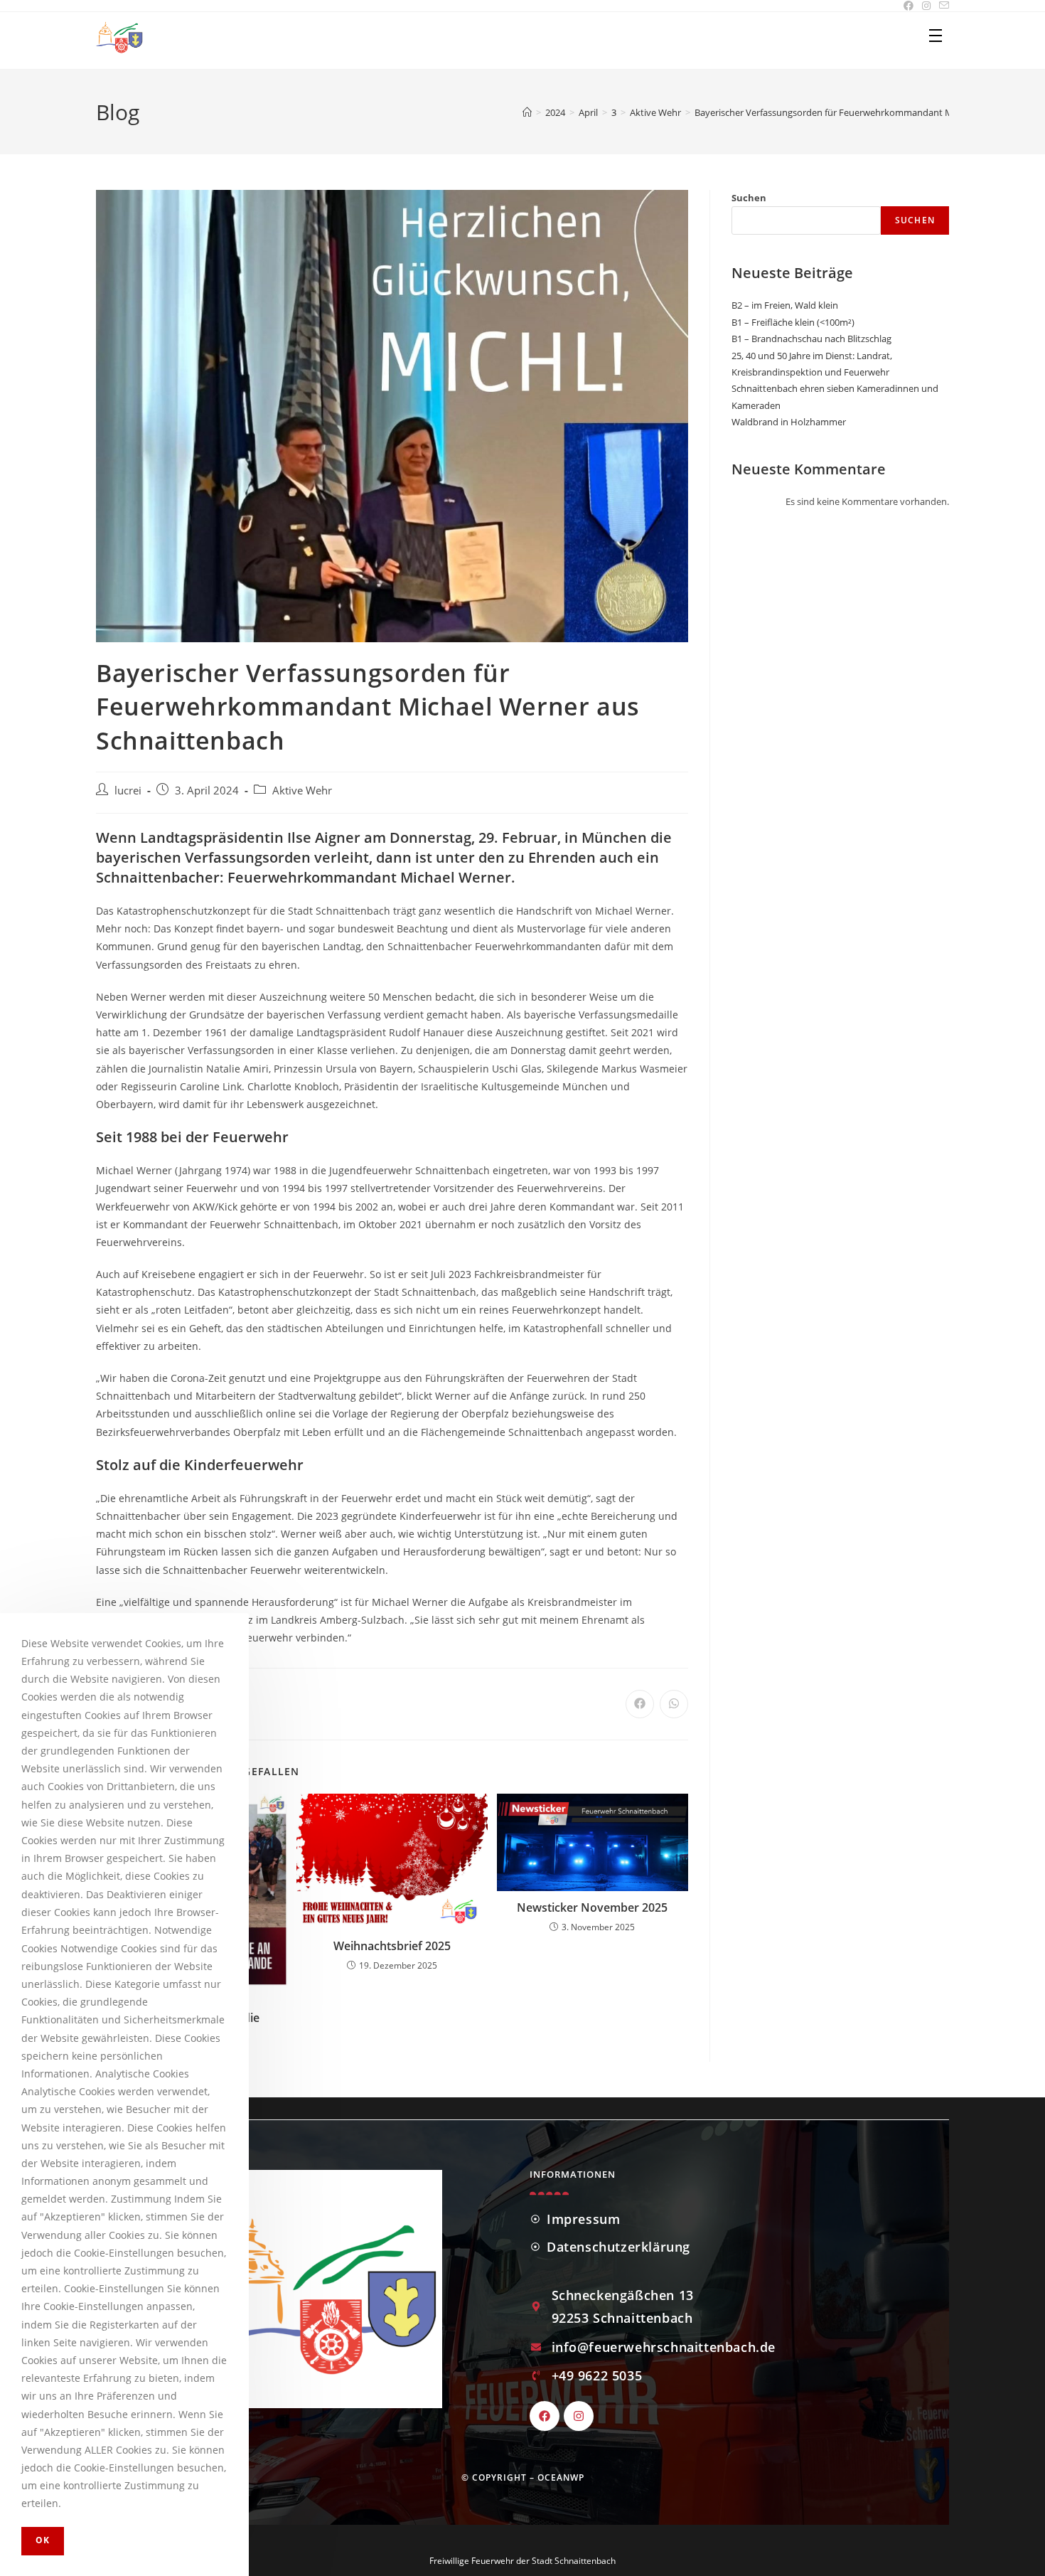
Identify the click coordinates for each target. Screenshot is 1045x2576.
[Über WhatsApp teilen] (674, 1704)
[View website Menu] (936, 36)
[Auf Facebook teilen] (640, 1704)
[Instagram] (579, 2416)
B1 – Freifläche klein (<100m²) (793, 322)
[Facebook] (545, 2416)
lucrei (128, 791)
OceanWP (561, 2477)
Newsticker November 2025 (592, 1907)
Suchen (749, 198)
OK (43, 2540)
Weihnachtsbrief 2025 (392, 1946)
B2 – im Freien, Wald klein (785, 305)
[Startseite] (527, 112)
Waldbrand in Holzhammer (789, 422)
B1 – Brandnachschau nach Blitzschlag (811, 339)
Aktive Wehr (302, 791)
